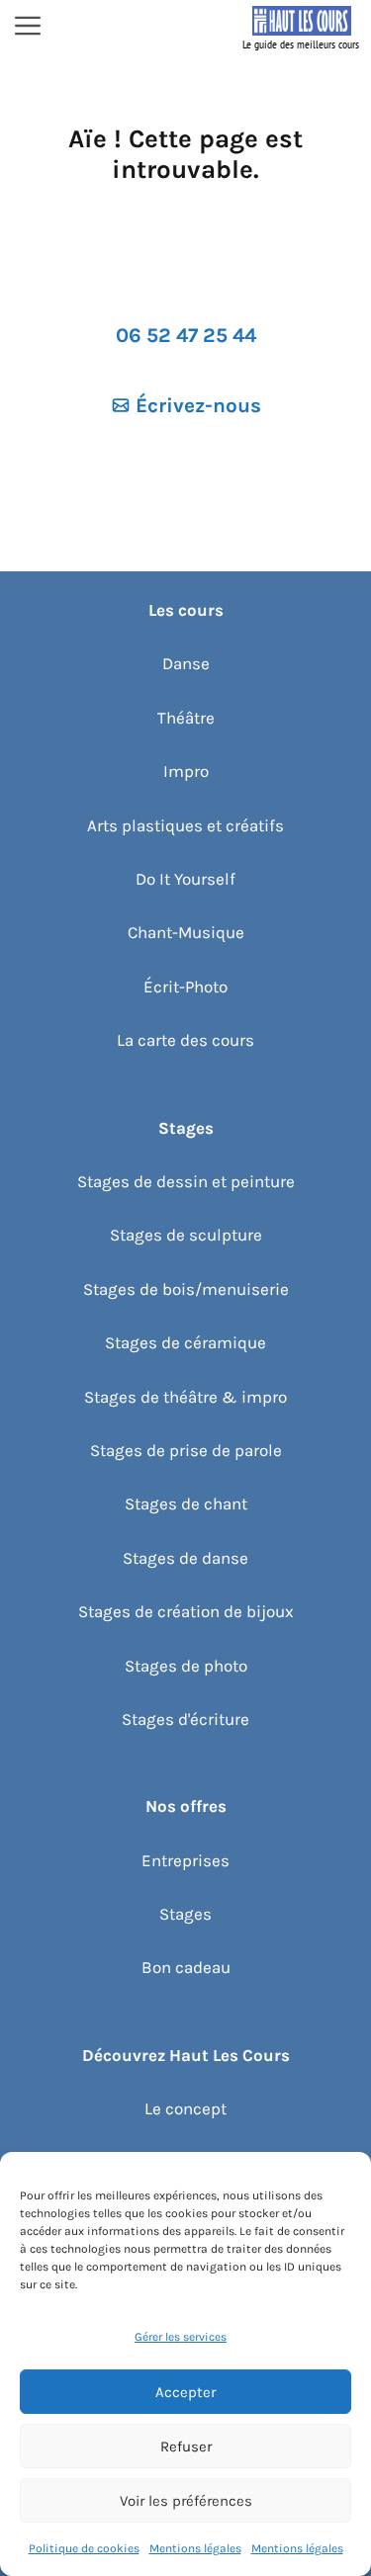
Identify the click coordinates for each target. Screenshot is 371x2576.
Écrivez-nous (198, 405)
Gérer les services (181, 2337)
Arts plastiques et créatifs (185, 825)
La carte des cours (185, 1040)
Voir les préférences (186, 2501)
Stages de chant (186, 1503)
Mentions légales (195, 2548)
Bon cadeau (186, 1967)
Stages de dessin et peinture (186, 1181)
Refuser (186, 2447)
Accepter (185, 2392)
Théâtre (186, 718)
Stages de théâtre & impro (185, 1397)
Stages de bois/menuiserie (186, 1289)
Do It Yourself (185, 879)
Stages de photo (186, 1666)
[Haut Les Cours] (302, 28)
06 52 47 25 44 (186, 335)
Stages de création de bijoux (186, 1611)
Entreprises (185, 1860)
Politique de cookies (84, 2548)
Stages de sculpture (186, 1235)
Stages (185, 1914)
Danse (186, 663)
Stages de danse (185, 1558)
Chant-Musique (186, 932)
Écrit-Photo (185, 987)
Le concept (185, 2108)
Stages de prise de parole (186, 1450)
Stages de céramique (185, 1342)
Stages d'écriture (185, 1719)
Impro (186, 771)
